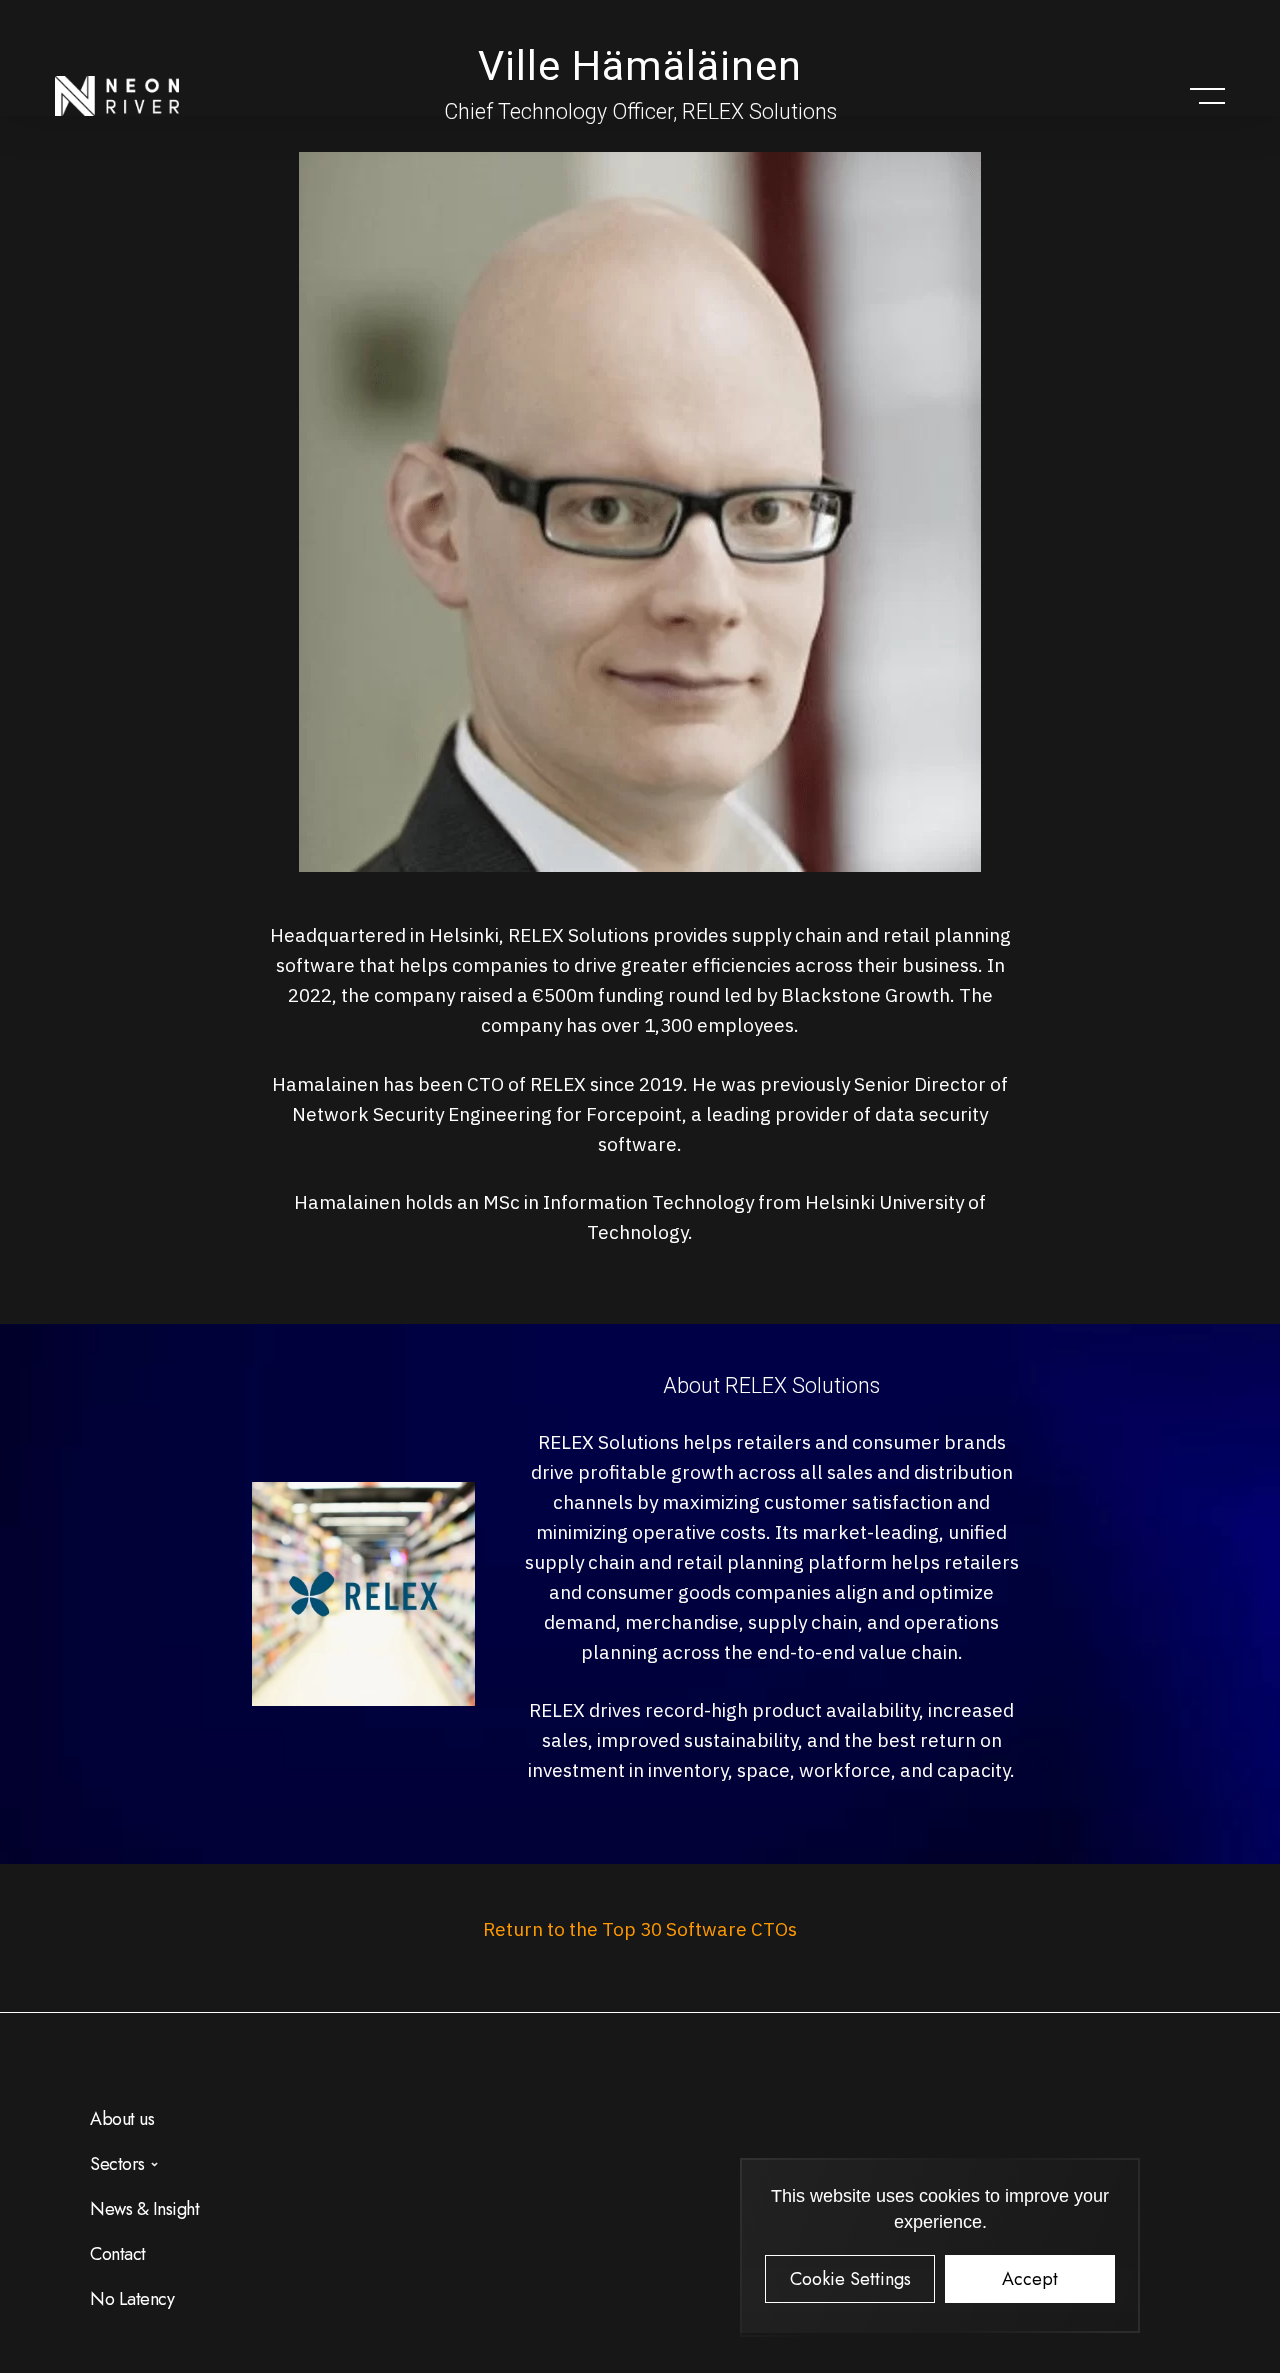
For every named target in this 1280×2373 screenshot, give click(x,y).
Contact (118, 2254)
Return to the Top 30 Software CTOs (640, 1929)
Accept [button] (1030, 2279)
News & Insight (144, 2209)
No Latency (132, 2299)
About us (122, 2119)
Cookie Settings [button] (850, 2279)
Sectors (117, 2164)
